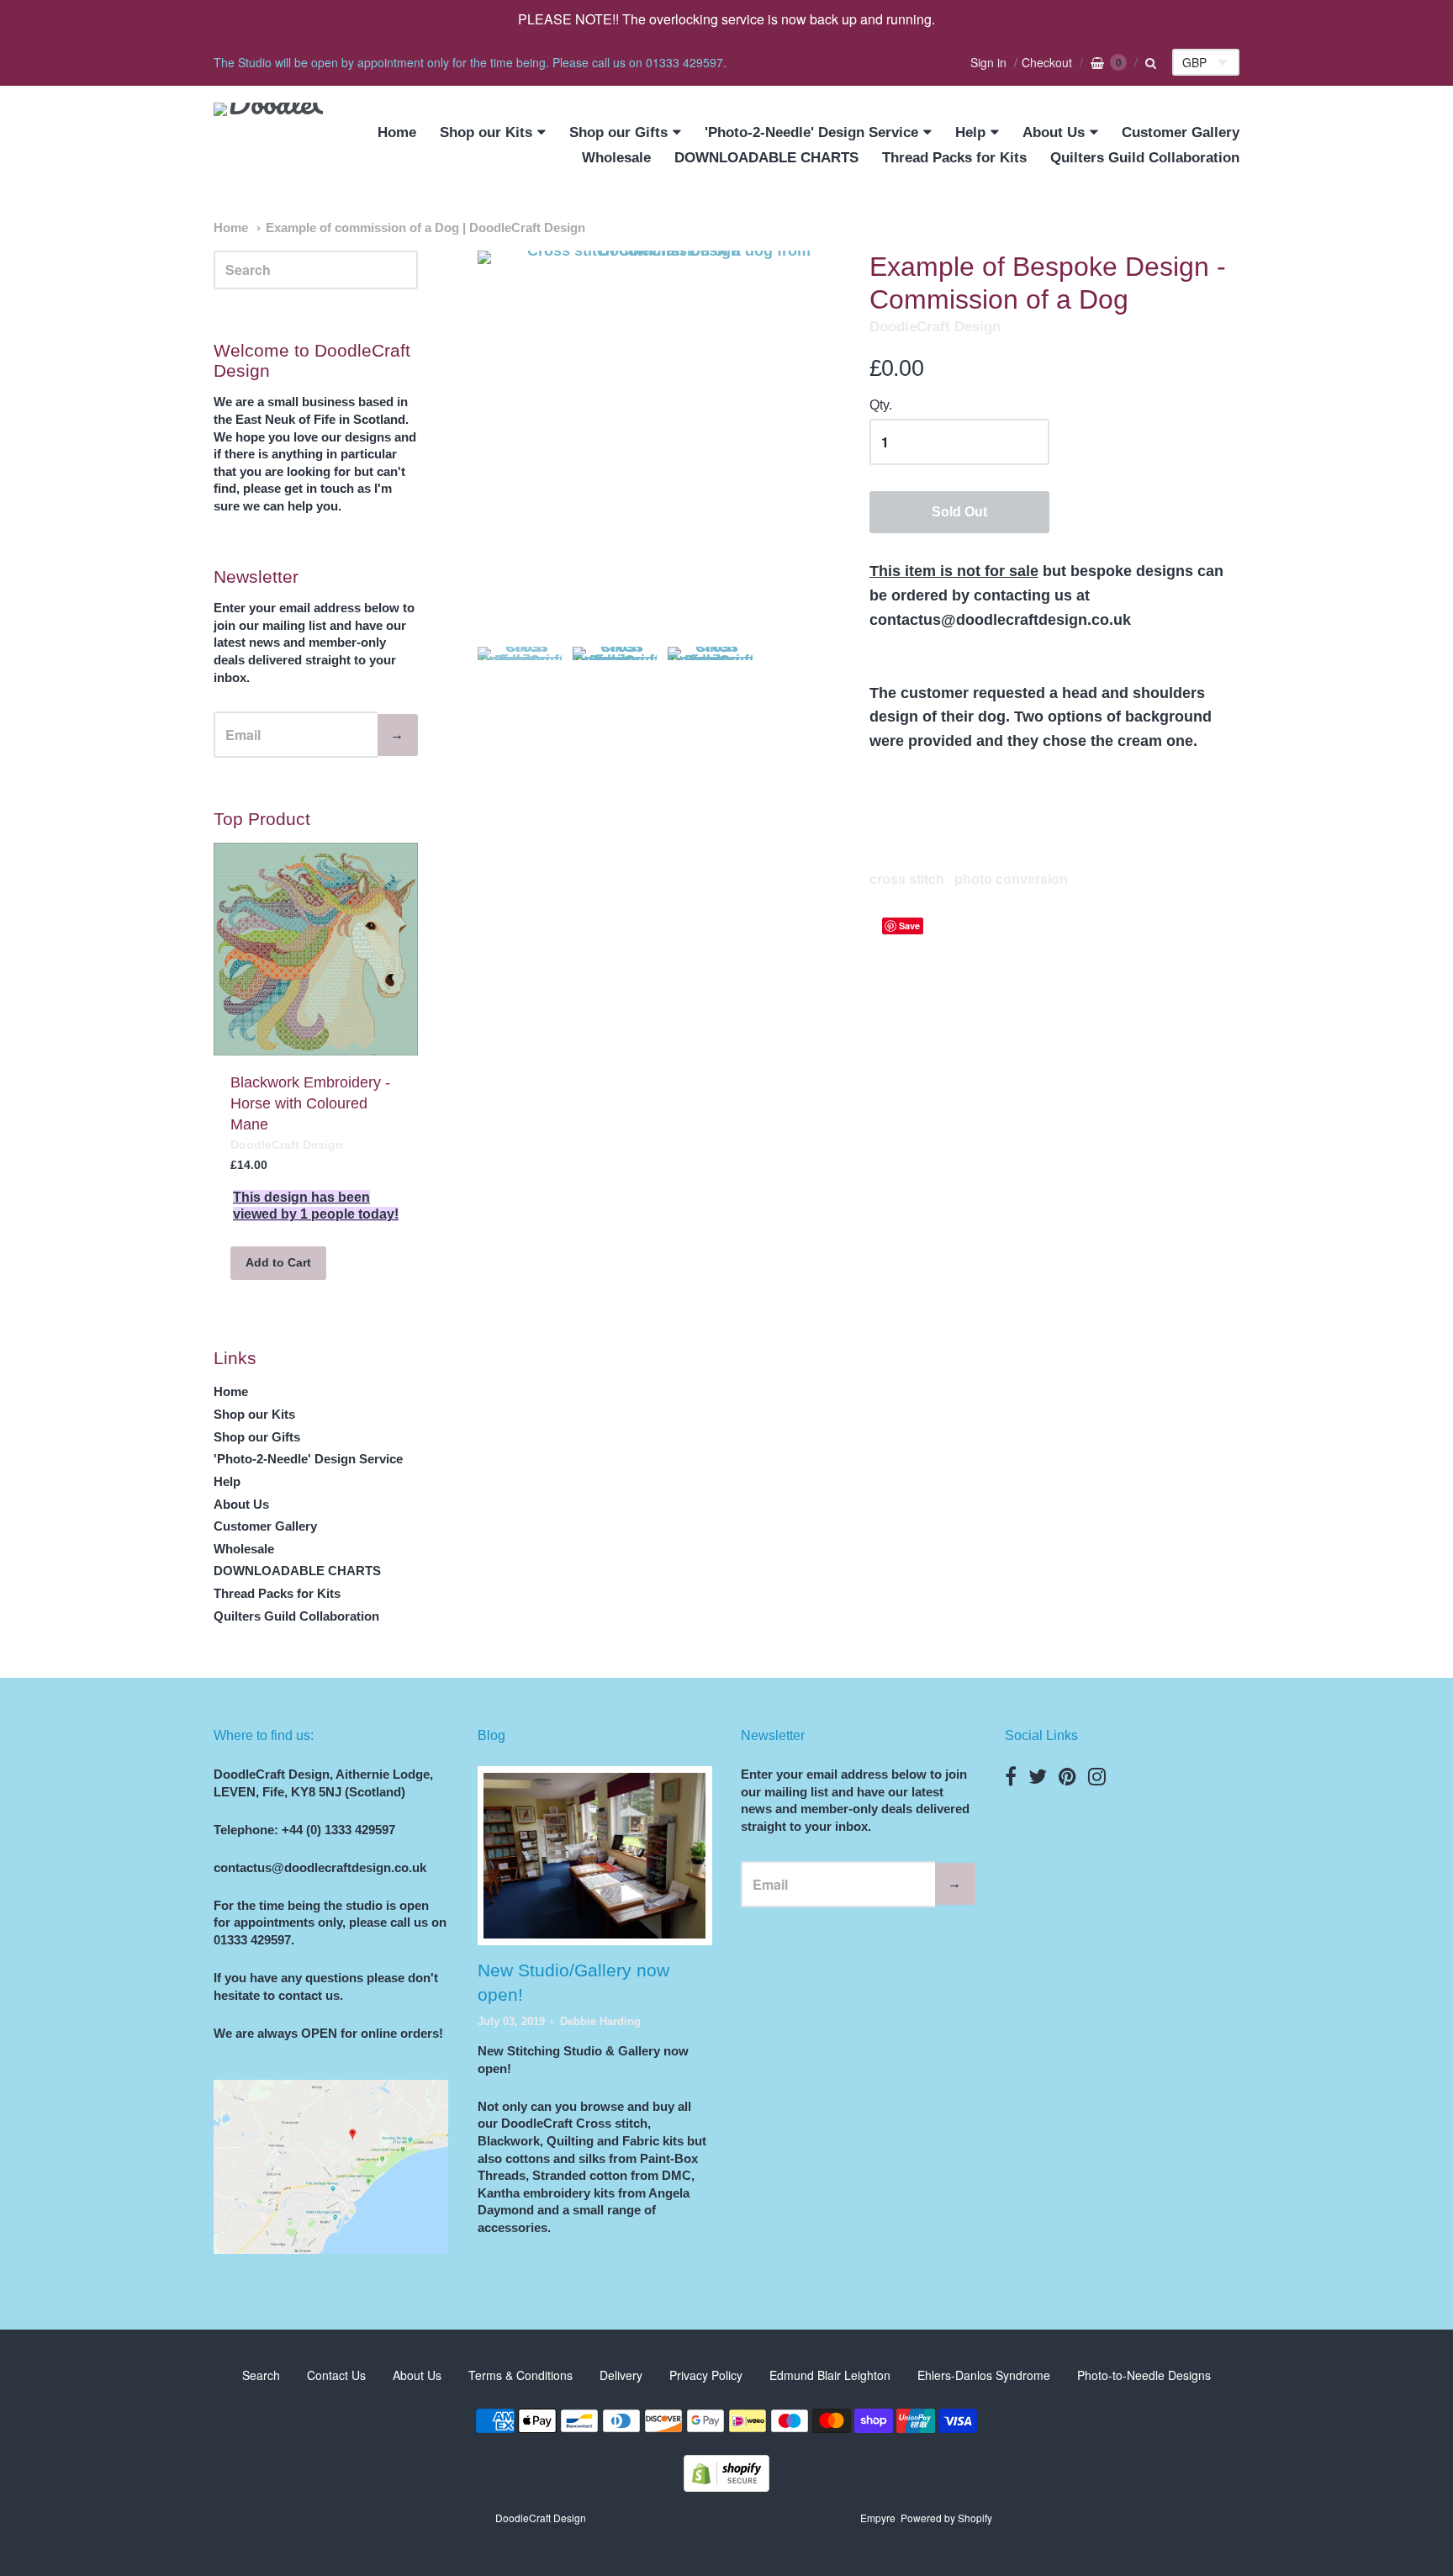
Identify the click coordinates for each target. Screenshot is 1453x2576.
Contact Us (336, 2375)
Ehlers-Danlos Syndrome (984, 2375)
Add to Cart (278, 1262)
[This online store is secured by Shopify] (726, 2486)
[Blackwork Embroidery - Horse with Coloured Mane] (316, 949)
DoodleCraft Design (935, 327)
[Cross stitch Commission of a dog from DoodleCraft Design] (520, 689)
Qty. (881, 405)
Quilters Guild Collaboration (1145, 158)
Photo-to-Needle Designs (1144, 2375)
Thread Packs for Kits (954, 158)
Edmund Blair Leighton (830, 2375)
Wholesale (616, 158)
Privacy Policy (706, 2375)
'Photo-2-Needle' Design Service (811, 132)
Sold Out (959, 512)
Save (909, 926)
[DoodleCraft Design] (268, 146)
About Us (1054, 132)
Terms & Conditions (520, 2375)
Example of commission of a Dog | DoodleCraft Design (425, 228)
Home (397, 132)
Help (970, 132)
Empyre (878, 2518)
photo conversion (1011, 879)
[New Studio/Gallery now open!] (594, 1856)
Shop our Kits (486, 132)
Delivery (621, 2375)
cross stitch (907, 879)
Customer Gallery (1181, 132)
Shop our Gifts (618, 132)
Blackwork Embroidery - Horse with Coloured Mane (310, 1103)
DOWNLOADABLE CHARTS (766, 158)
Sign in (988, 62)
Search (261, 2375)
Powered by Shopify (946, 2518)
